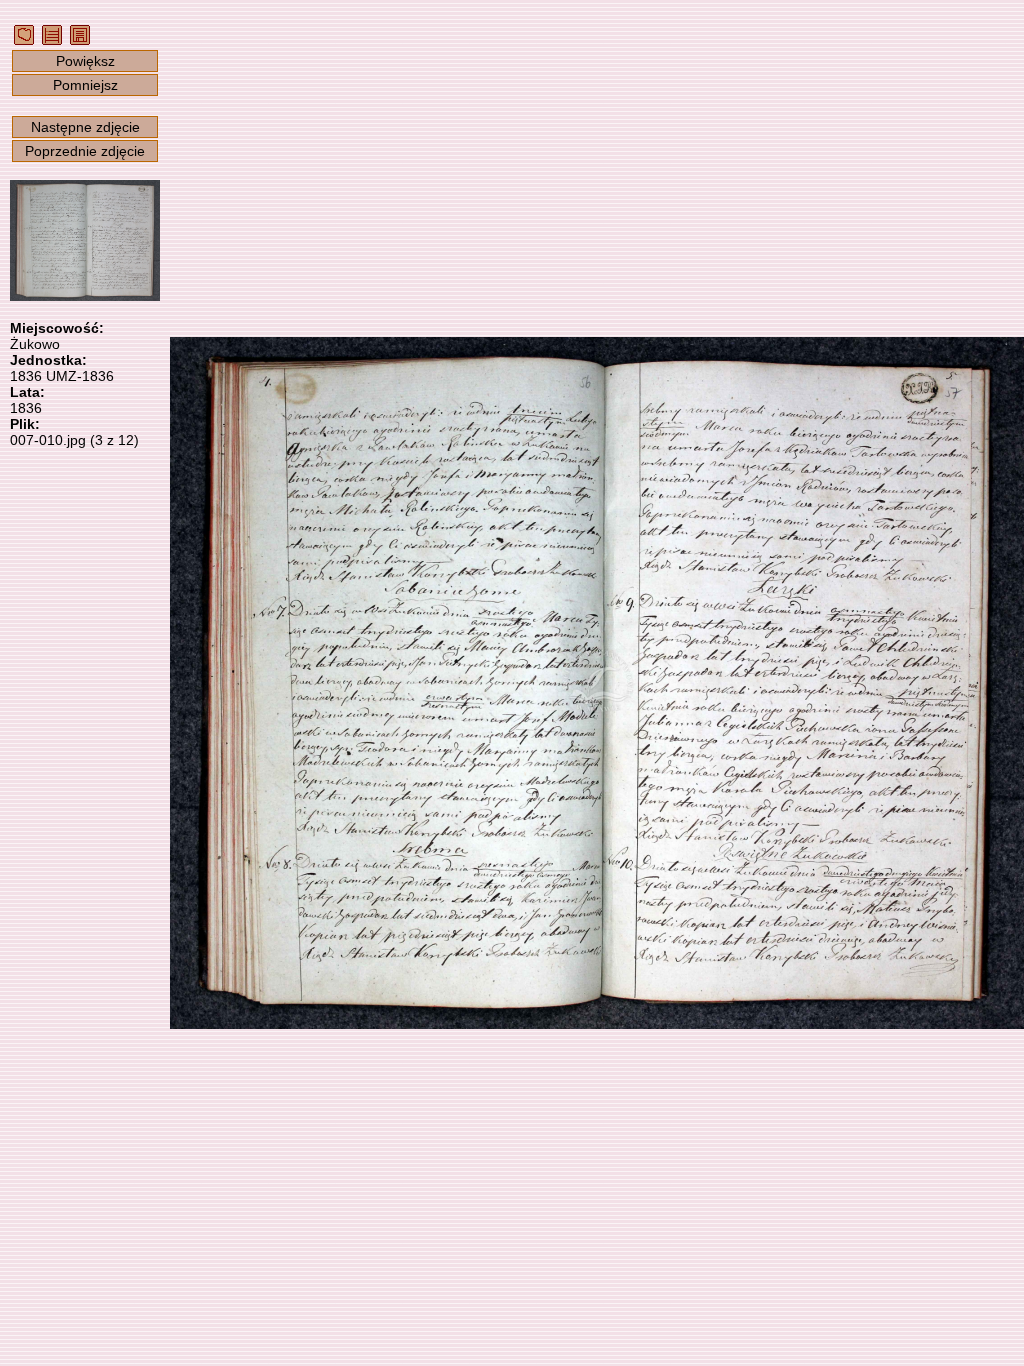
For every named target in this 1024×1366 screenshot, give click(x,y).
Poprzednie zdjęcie (85, 151)
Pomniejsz (85, 85)
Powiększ (85, 61)
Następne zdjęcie (85, 127)
